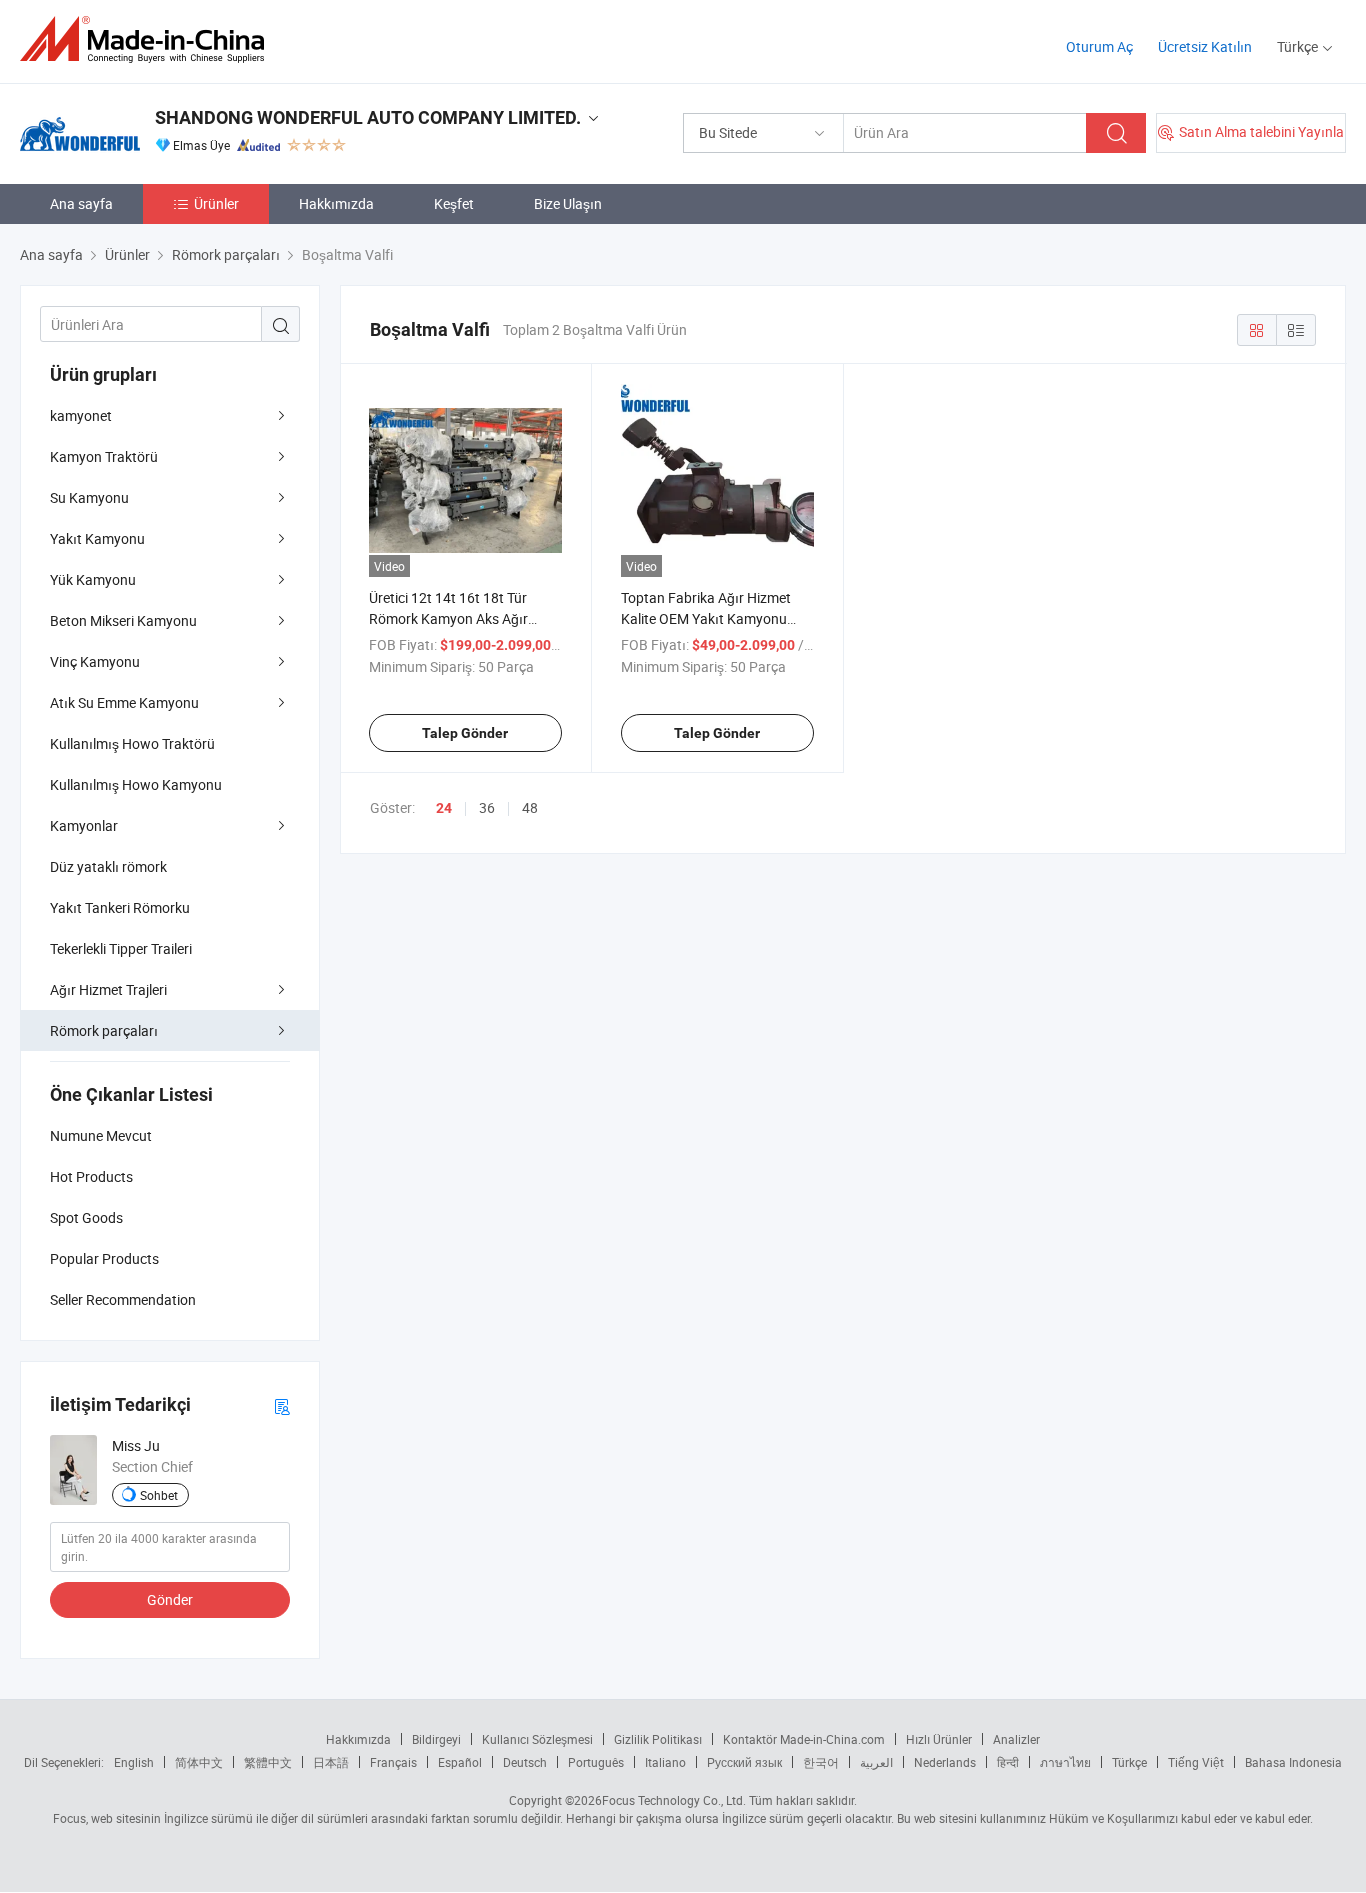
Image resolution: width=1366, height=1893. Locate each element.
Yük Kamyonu (93, 579)
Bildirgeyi (436, 1739)
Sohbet (159, 1495)
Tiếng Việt (1196, 1762)
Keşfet (454, 203)
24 (444, 808)
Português (596, 1762)
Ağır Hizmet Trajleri (108, 989)
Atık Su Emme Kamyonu (124, 702)
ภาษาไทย (1065, 1762)
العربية (876, 1762)
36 (487, 807)
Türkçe (1129, 1762)
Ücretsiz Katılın (1205, 46)
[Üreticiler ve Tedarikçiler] (148, 39)
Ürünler (216, 203)
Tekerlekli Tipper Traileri (121, 948)
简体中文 (199, 1762)
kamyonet (81, 415)
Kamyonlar (84, 825)
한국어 (821, 1762)
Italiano (665, 1762)
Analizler (1016, 1739)
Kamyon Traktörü (104, 456)
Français (393, 1762)
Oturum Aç (1099, 46)
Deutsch (525, 1762)
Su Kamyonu (89, 497)
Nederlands (945, 1762)
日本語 (331, 1762)
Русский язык (744, 1762)
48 (530, 807)
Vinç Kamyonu (95, 661)
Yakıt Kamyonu (97, 538)
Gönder (170, 1599)
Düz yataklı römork (108, 866)
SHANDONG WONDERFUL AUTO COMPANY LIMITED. (368, 117)
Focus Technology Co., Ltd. (674, 1800)
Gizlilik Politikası (658, 1739)
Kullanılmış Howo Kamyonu (136, 784)
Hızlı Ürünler (939, 1739)
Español (460, 1762)
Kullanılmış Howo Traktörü (132, 743)
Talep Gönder (465, 733)
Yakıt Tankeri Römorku (120, 907)
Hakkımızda (336, 203)
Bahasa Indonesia (1293, 1762)
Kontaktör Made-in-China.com (804, 1739)
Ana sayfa (81, 203)
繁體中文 (268, 1762)
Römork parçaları (104, 1030)
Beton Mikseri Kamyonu (123, 620)
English (134, 1762)
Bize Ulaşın (568, 203)
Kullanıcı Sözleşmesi (537, 1739)
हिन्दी (1008, 1762)
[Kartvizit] (282, 1405)
